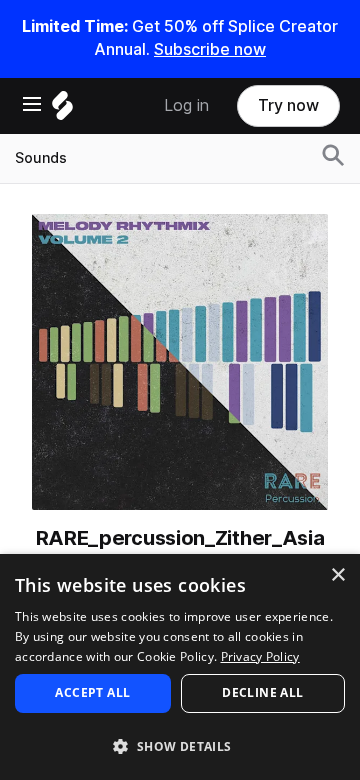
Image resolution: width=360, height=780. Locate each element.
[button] (180, 745)
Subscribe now (210, 49)
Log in (186, 105)
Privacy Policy (260, 656)
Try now (288, 105)
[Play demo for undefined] (180, 362)
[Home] (62, 110)
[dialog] (180, 667)
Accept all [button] (92, 692)
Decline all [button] (262, 692)
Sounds (41, 158)
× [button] (337, 575)
